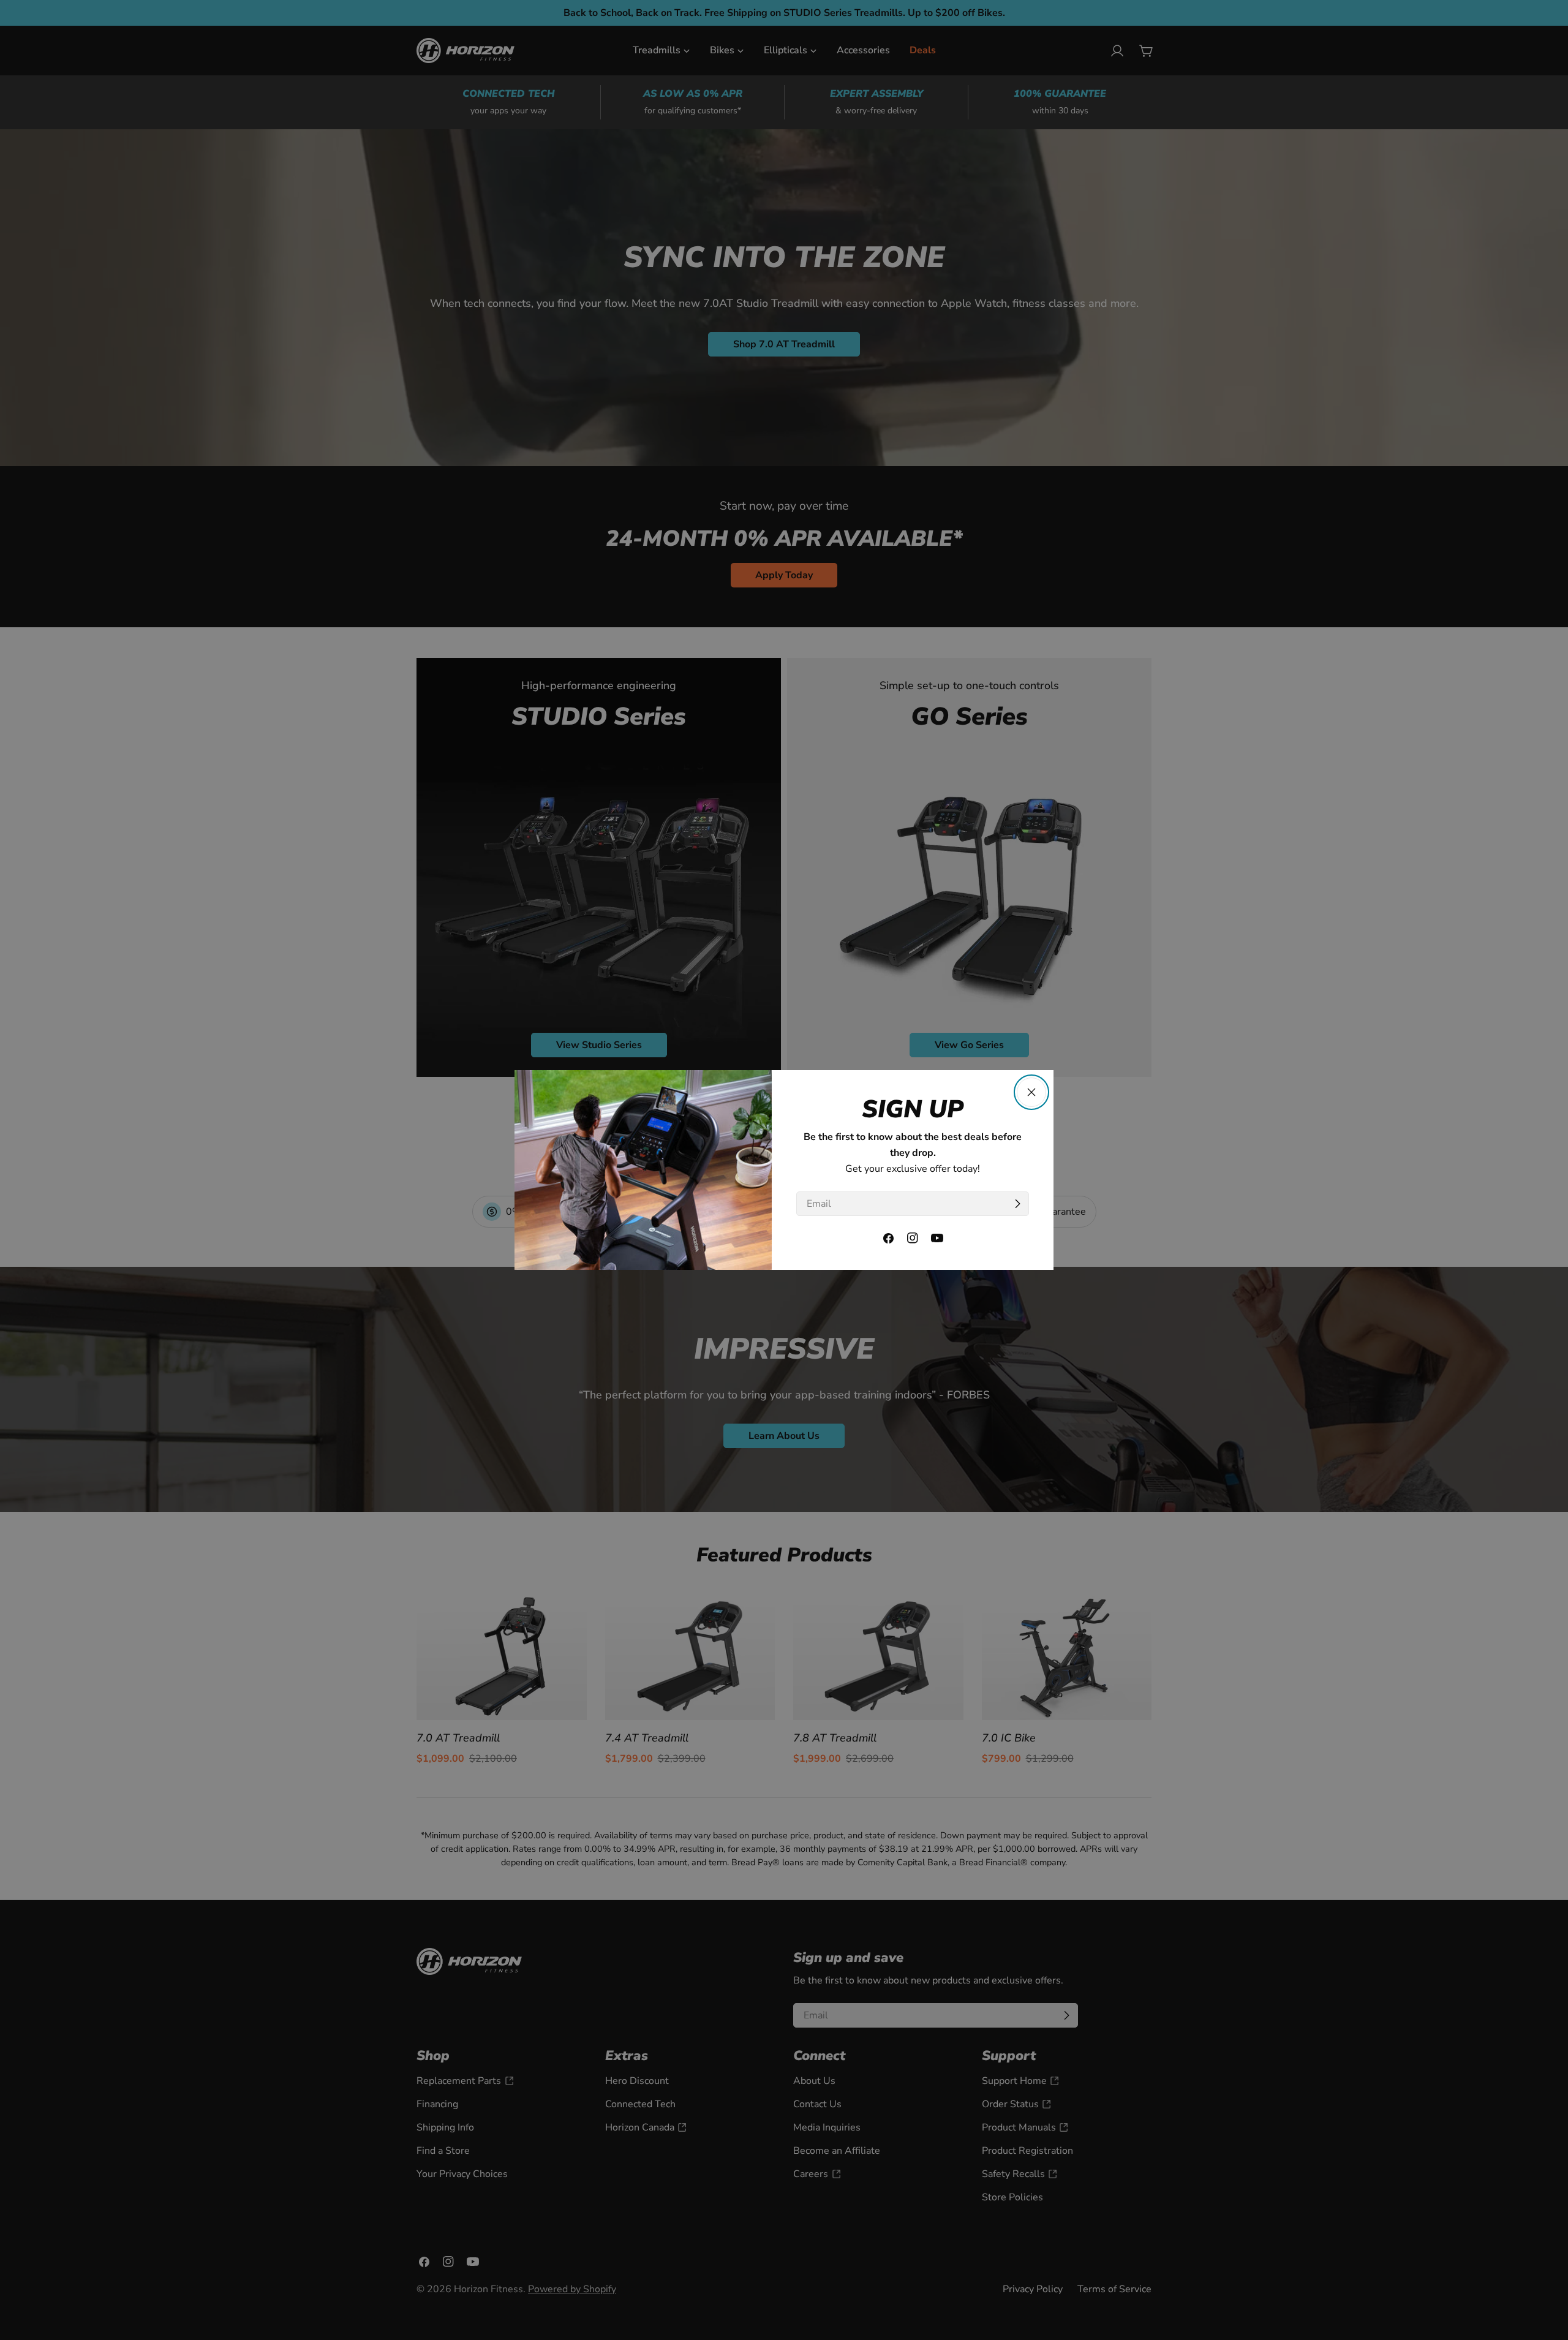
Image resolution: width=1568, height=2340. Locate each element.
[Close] (1031, 1092)
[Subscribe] (1017, 1204)
